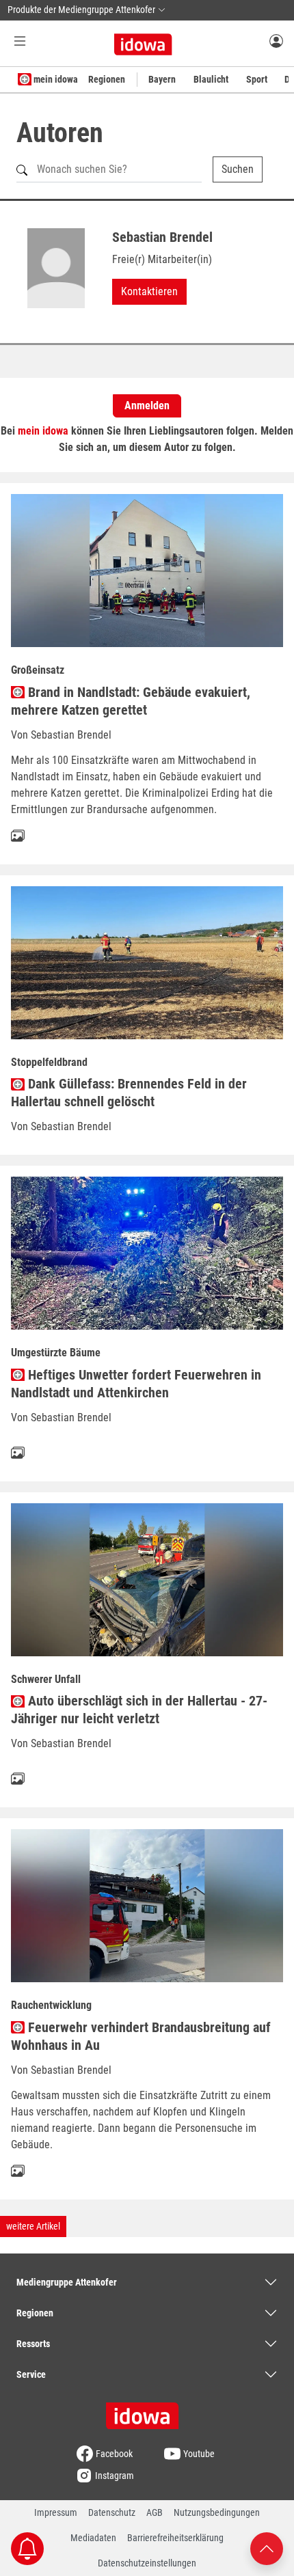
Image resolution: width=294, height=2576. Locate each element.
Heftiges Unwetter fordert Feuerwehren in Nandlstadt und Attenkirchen (136, 1384)
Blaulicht (211, 79)
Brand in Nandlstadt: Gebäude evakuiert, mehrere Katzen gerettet (131, 701)
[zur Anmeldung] (276, 40)
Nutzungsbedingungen (217, 2512)
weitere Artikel (33, 2226)
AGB (155, 2512)
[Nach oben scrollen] (267, 2548)
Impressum (56, 2512)
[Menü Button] (20, 41)
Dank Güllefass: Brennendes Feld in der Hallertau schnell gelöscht (129, 1093)
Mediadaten (93, 2538)
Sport (257, 79)
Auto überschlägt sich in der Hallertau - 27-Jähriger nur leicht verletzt (139, 1710)
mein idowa (55, 79)
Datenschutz (112, 2512)
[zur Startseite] (147, 2411)
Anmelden (147, 406)
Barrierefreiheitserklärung (175, 2538)
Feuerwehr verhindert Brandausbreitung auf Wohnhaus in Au (141, 2036)
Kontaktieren (149, 291)
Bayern (162, 79)
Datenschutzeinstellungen (147, 2563)
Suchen (238, 169)
